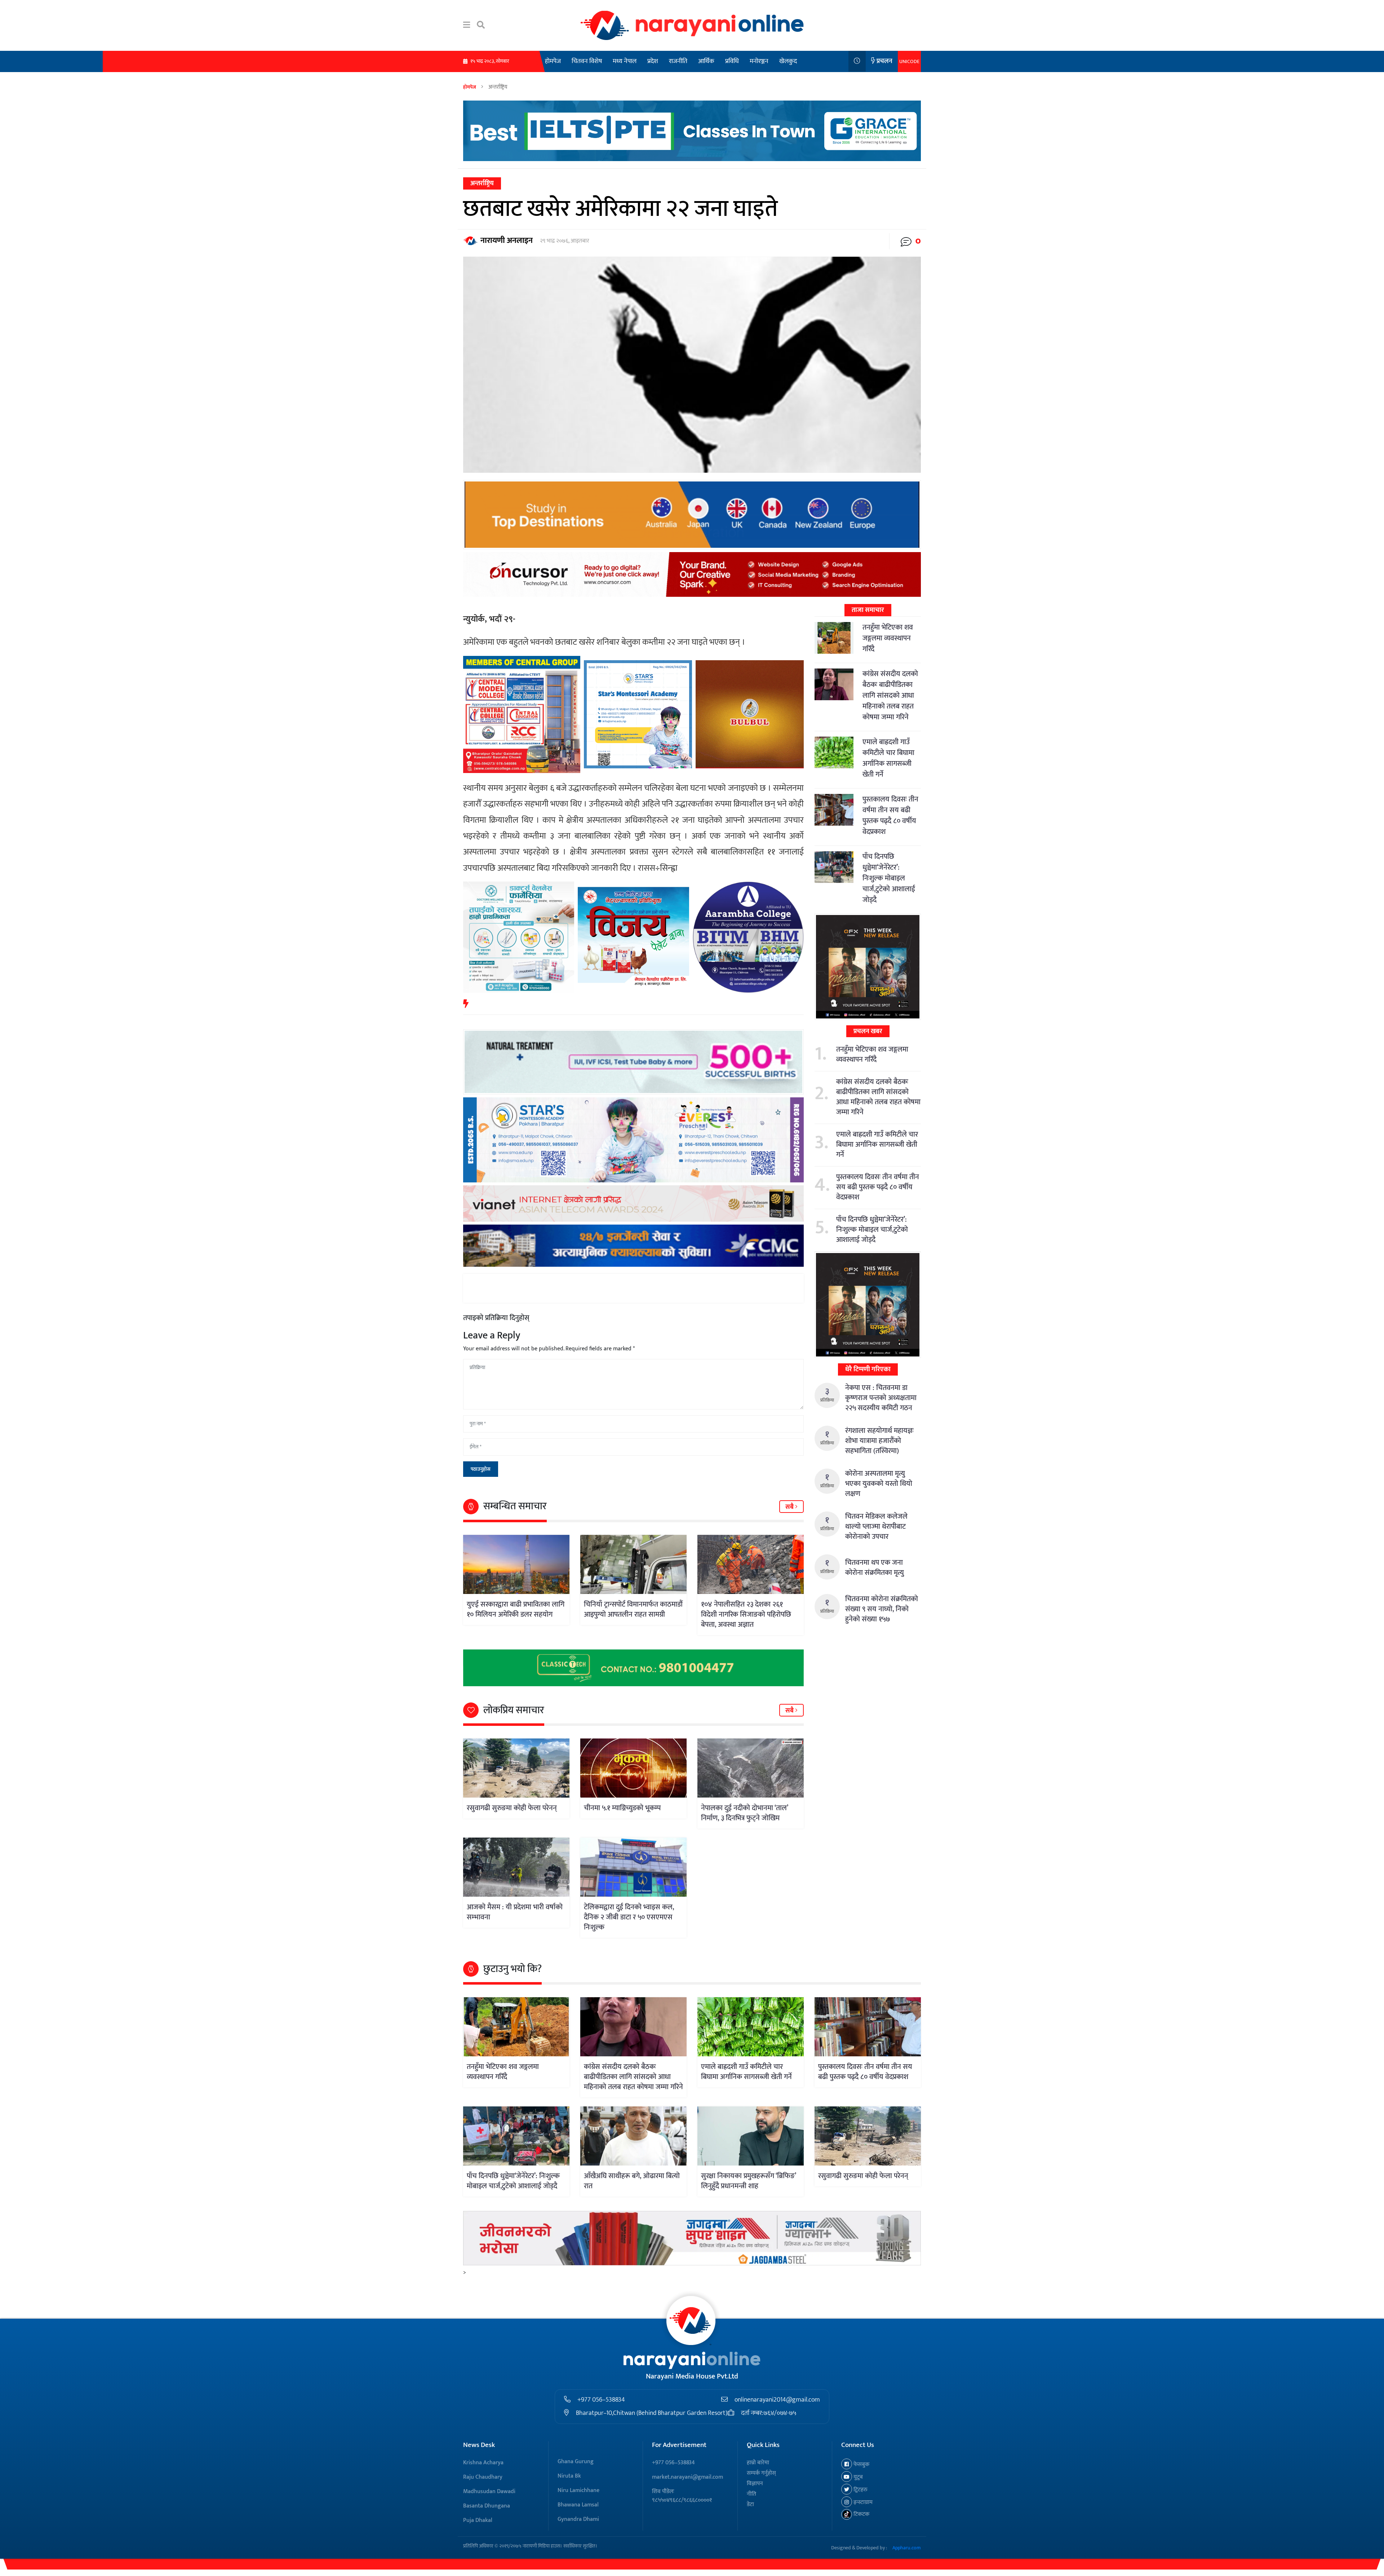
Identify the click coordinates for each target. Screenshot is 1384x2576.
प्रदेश (653, 61)
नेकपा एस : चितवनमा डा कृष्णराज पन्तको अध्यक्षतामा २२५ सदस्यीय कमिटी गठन (881, 1398)
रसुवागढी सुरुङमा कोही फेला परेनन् (512, 1808)
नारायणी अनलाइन (507, 241)
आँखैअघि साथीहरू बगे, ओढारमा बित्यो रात (632, 2181)
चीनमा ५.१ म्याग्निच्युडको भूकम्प (622, 1808)
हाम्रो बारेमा (758, 2463)
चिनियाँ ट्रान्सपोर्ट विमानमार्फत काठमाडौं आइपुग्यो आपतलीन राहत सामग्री (633, 1609)
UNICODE (909, 61)
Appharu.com (907, 2548)
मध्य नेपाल (625, 61)
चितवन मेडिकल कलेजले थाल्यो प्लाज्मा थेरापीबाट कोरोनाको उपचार (876, 1527)
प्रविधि (732, 61)
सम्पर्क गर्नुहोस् (761, 2473)
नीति (751, 2494)
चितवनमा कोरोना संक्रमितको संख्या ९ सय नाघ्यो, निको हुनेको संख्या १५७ (882, 1609)
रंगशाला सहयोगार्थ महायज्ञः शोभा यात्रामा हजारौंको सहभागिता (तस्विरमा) (879, 1441)
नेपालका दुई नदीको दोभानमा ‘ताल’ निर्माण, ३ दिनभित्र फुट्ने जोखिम (744, 1813)
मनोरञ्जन (759, 61)
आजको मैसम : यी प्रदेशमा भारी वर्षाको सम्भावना (515, 1912)
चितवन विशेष (587, 61)
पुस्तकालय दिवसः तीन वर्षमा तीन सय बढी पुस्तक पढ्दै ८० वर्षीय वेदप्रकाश (890, 816)
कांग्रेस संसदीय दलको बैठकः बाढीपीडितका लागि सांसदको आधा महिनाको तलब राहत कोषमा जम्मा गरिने (890, 696)
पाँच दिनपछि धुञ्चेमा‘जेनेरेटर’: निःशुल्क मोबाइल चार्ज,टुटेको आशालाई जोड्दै (889, 878)
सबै (790, 1507)
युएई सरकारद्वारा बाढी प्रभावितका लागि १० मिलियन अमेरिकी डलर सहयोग (516, 1609)
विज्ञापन (755, 2484)
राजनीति (678, 61)
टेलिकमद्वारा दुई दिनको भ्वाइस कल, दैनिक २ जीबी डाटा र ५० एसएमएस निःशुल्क (629, 1917)
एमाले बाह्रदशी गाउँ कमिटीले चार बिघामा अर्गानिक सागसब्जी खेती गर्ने (888, 758)
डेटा (750, 2504)
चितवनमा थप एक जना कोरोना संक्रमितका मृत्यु (875, 1568)
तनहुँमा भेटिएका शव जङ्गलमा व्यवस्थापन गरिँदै (888, 638)
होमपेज (553, 61)
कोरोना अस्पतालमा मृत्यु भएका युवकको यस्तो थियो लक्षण (879, 1484)
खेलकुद (788, 61)
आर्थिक (706, 61)
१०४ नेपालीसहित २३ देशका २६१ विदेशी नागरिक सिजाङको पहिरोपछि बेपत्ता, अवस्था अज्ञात (746, 1615)
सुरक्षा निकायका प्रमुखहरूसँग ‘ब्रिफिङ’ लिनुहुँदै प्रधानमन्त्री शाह (748, 2181)
